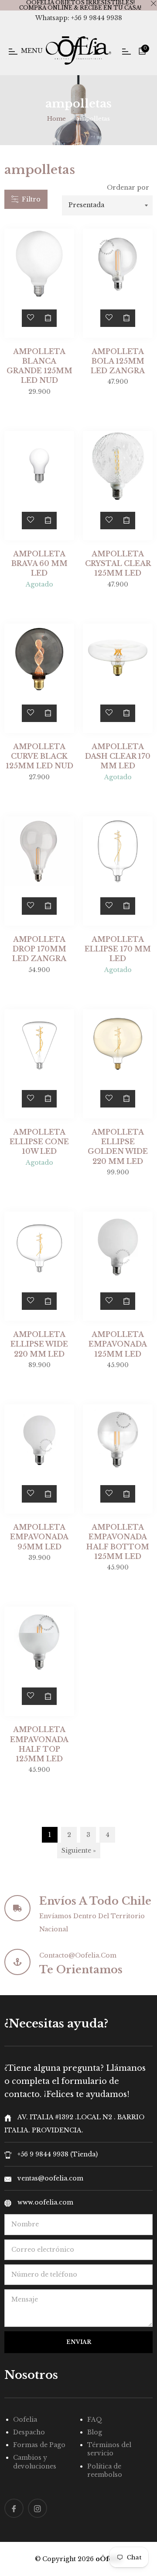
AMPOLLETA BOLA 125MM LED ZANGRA (118, 361)
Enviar (79, 2342)
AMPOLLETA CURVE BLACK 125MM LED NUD (39, 756)
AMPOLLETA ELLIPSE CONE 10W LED (39, 1142)
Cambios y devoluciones (35, 2462)
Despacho (29, 2432)
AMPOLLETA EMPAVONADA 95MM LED (39, 1537)
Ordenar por (128, 187)
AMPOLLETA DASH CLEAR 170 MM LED (118, 756)
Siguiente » (79, 1850)
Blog (95, 2432)
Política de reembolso (105, 2470)
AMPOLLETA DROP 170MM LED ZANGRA (39, 949)
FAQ (95, 2420)
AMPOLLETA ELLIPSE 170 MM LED (118, 949)
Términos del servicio (109, 2449)
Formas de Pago (39, 2445)
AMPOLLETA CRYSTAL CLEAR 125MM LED (118, 564)
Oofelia (25, 2420)
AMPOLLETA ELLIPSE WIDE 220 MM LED (39, 1344)
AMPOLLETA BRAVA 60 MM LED (39, 564)
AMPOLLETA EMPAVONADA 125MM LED (118, 1344)
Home (56, 119)
